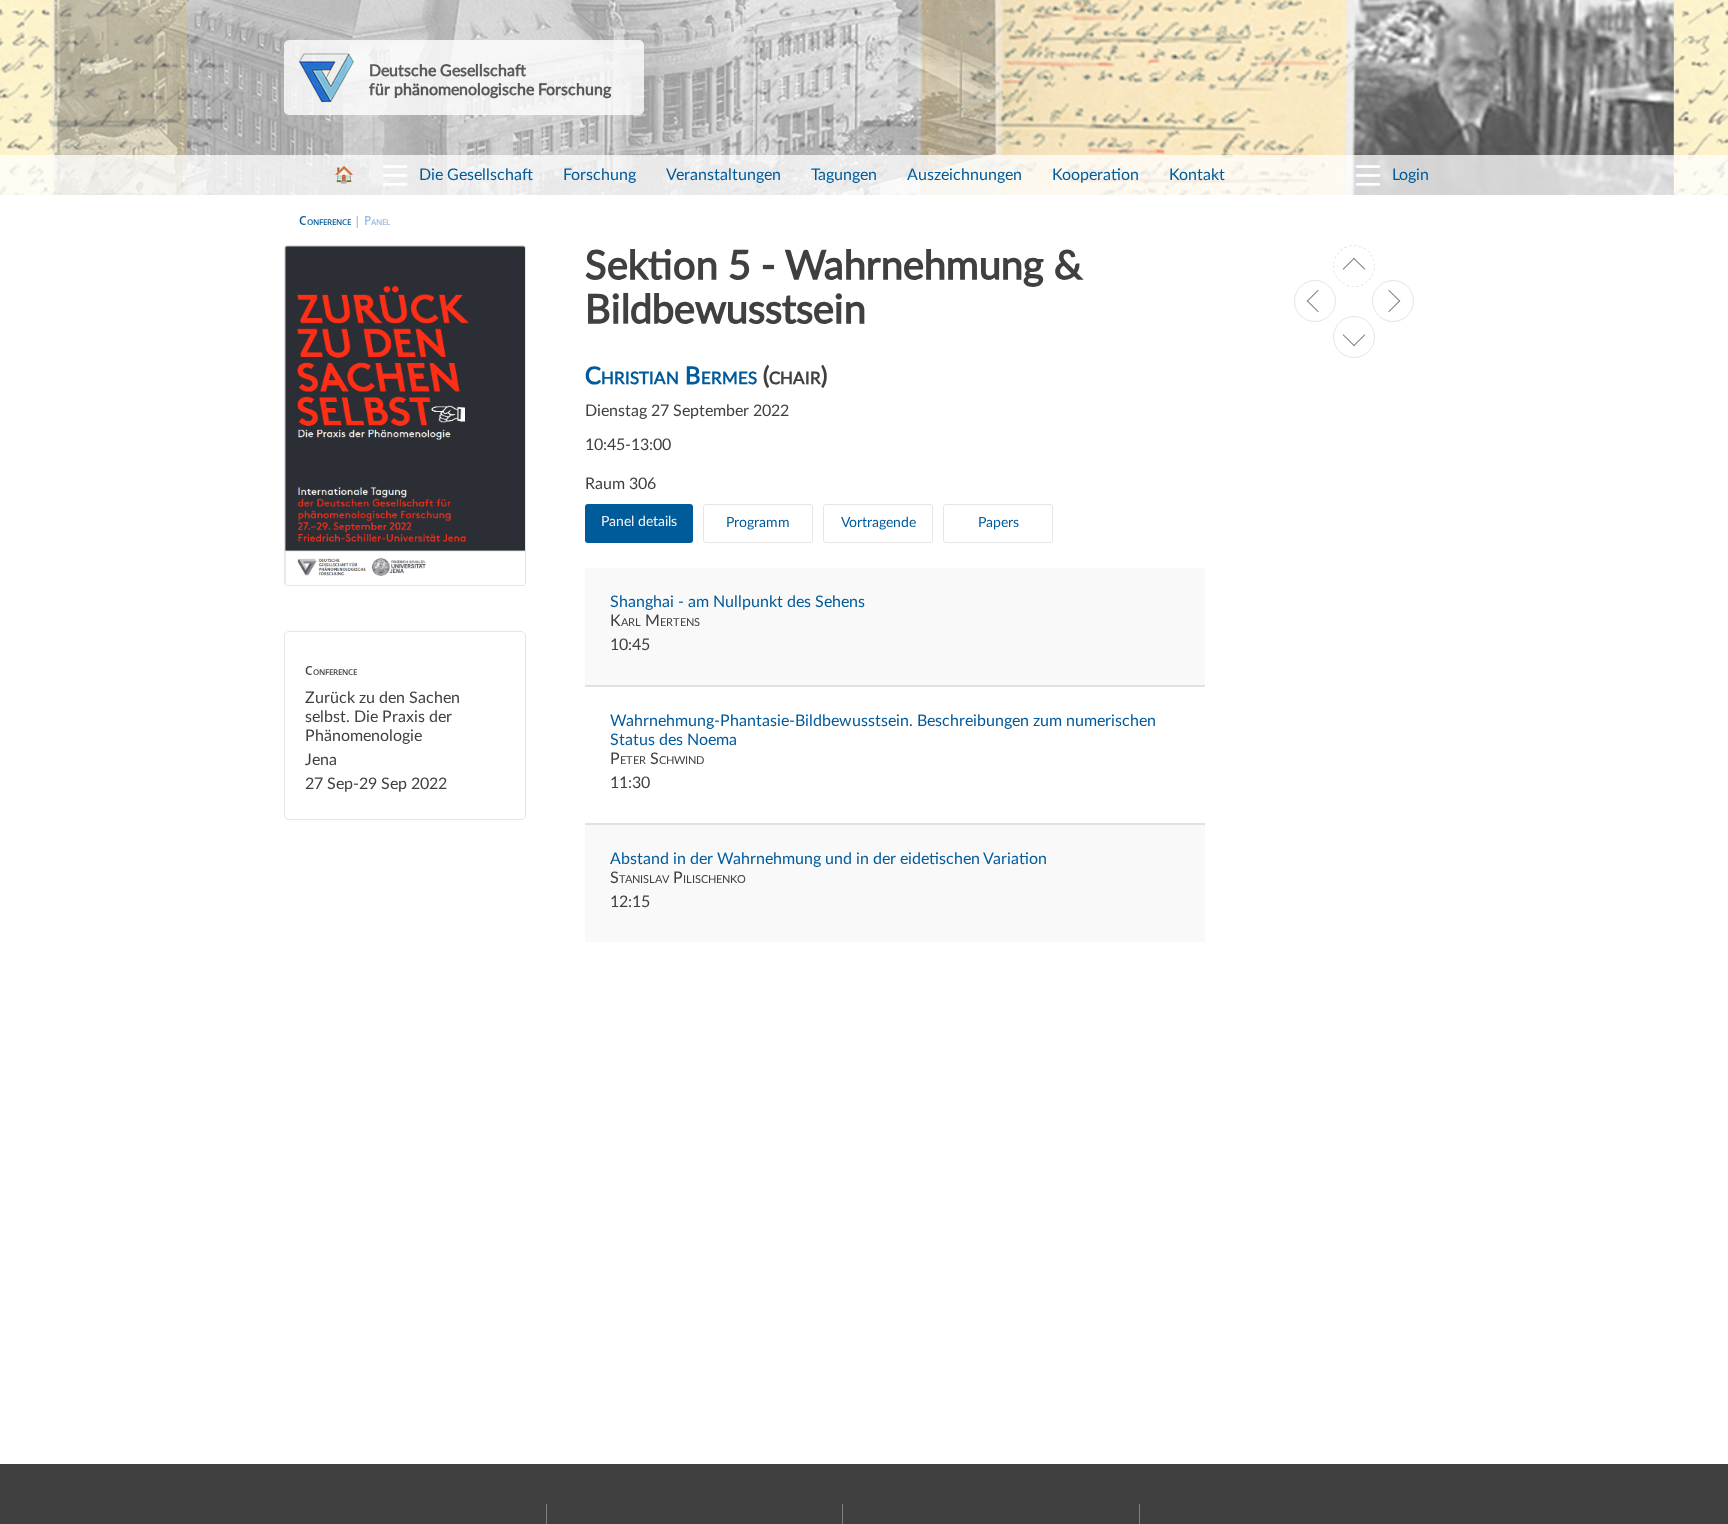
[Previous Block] (1315, 301)
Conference (325, 220)
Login (1410, 175)
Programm (758, 523)
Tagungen (844, 175)
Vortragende (878, 523)
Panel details (639, 522)
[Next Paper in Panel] (1354, 337)
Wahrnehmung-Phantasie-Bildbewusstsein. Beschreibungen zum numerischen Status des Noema (883, 730)
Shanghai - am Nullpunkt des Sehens (737, 602)
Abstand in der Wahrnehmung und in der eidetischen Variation (828, 859)
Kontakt (1197, 175)
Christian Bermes (671, 377)
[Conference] (1354, 266)
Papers (998, 523)
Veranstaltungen (723, 175)
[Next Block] (1393, 301)
